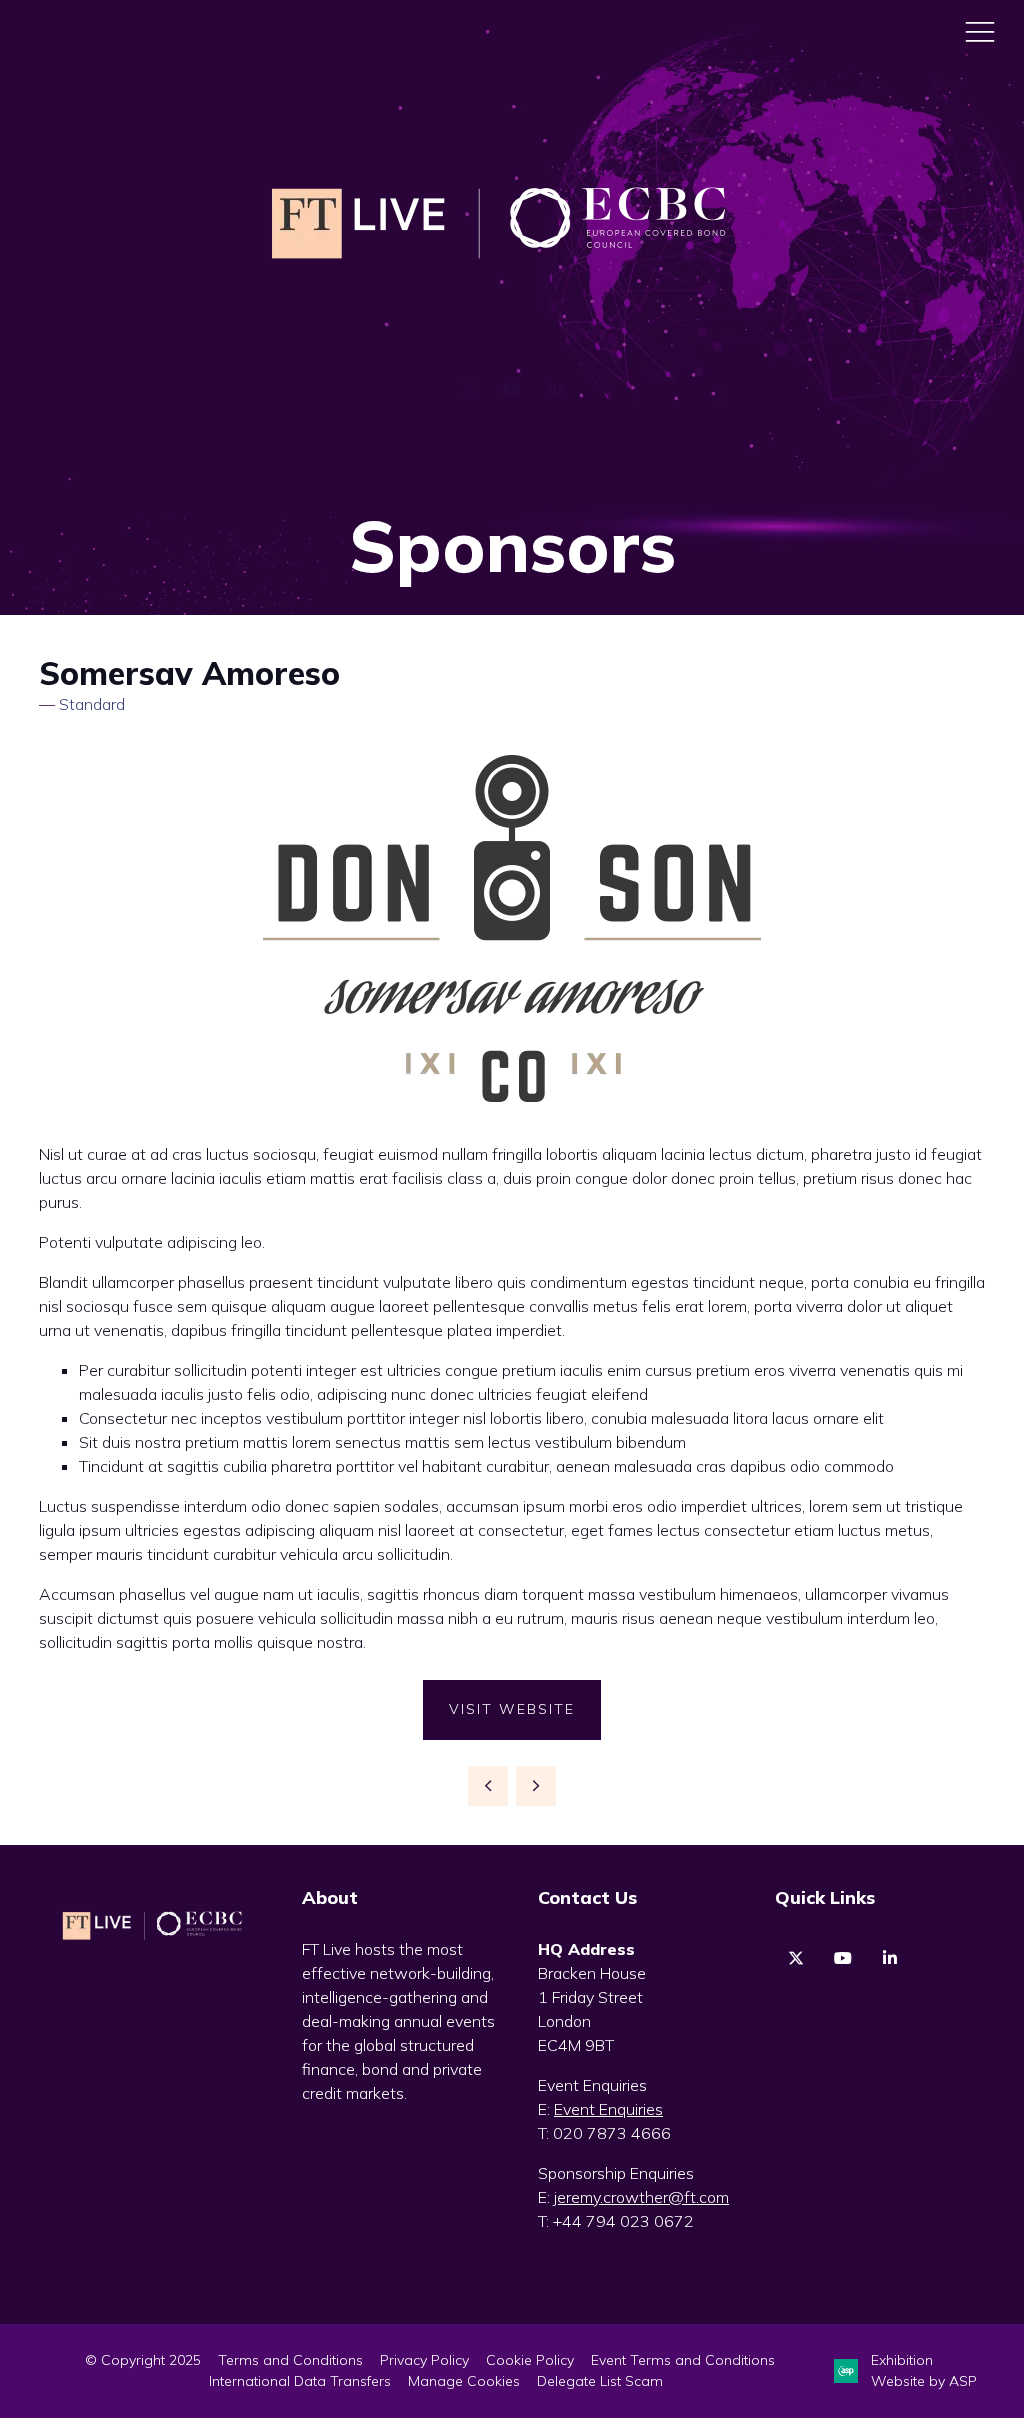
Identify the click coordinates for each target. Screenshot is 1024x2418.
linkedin (890, 1958)
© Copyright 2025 (143, 2360)
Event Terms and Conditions (683, 2360)
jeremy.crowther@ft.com (641, 2197)
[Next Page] (536, 1786)
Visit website (512, 1709)
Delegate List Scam (600, 2381)
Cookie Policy (530, 2360)
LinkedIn (555, 389)
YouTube (512, 389)
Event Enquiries (608, 2109)
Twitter (469, 389)
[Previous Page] (488, 1786)
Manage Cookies (464, 2381)
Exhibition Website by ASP (924, 2370)
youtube (843, 1958)
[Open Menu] (980, 31)
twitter (796, 1958)
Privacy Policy (424, 2360)
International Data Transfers (300, 2381)
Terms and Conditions (290, 2360)
